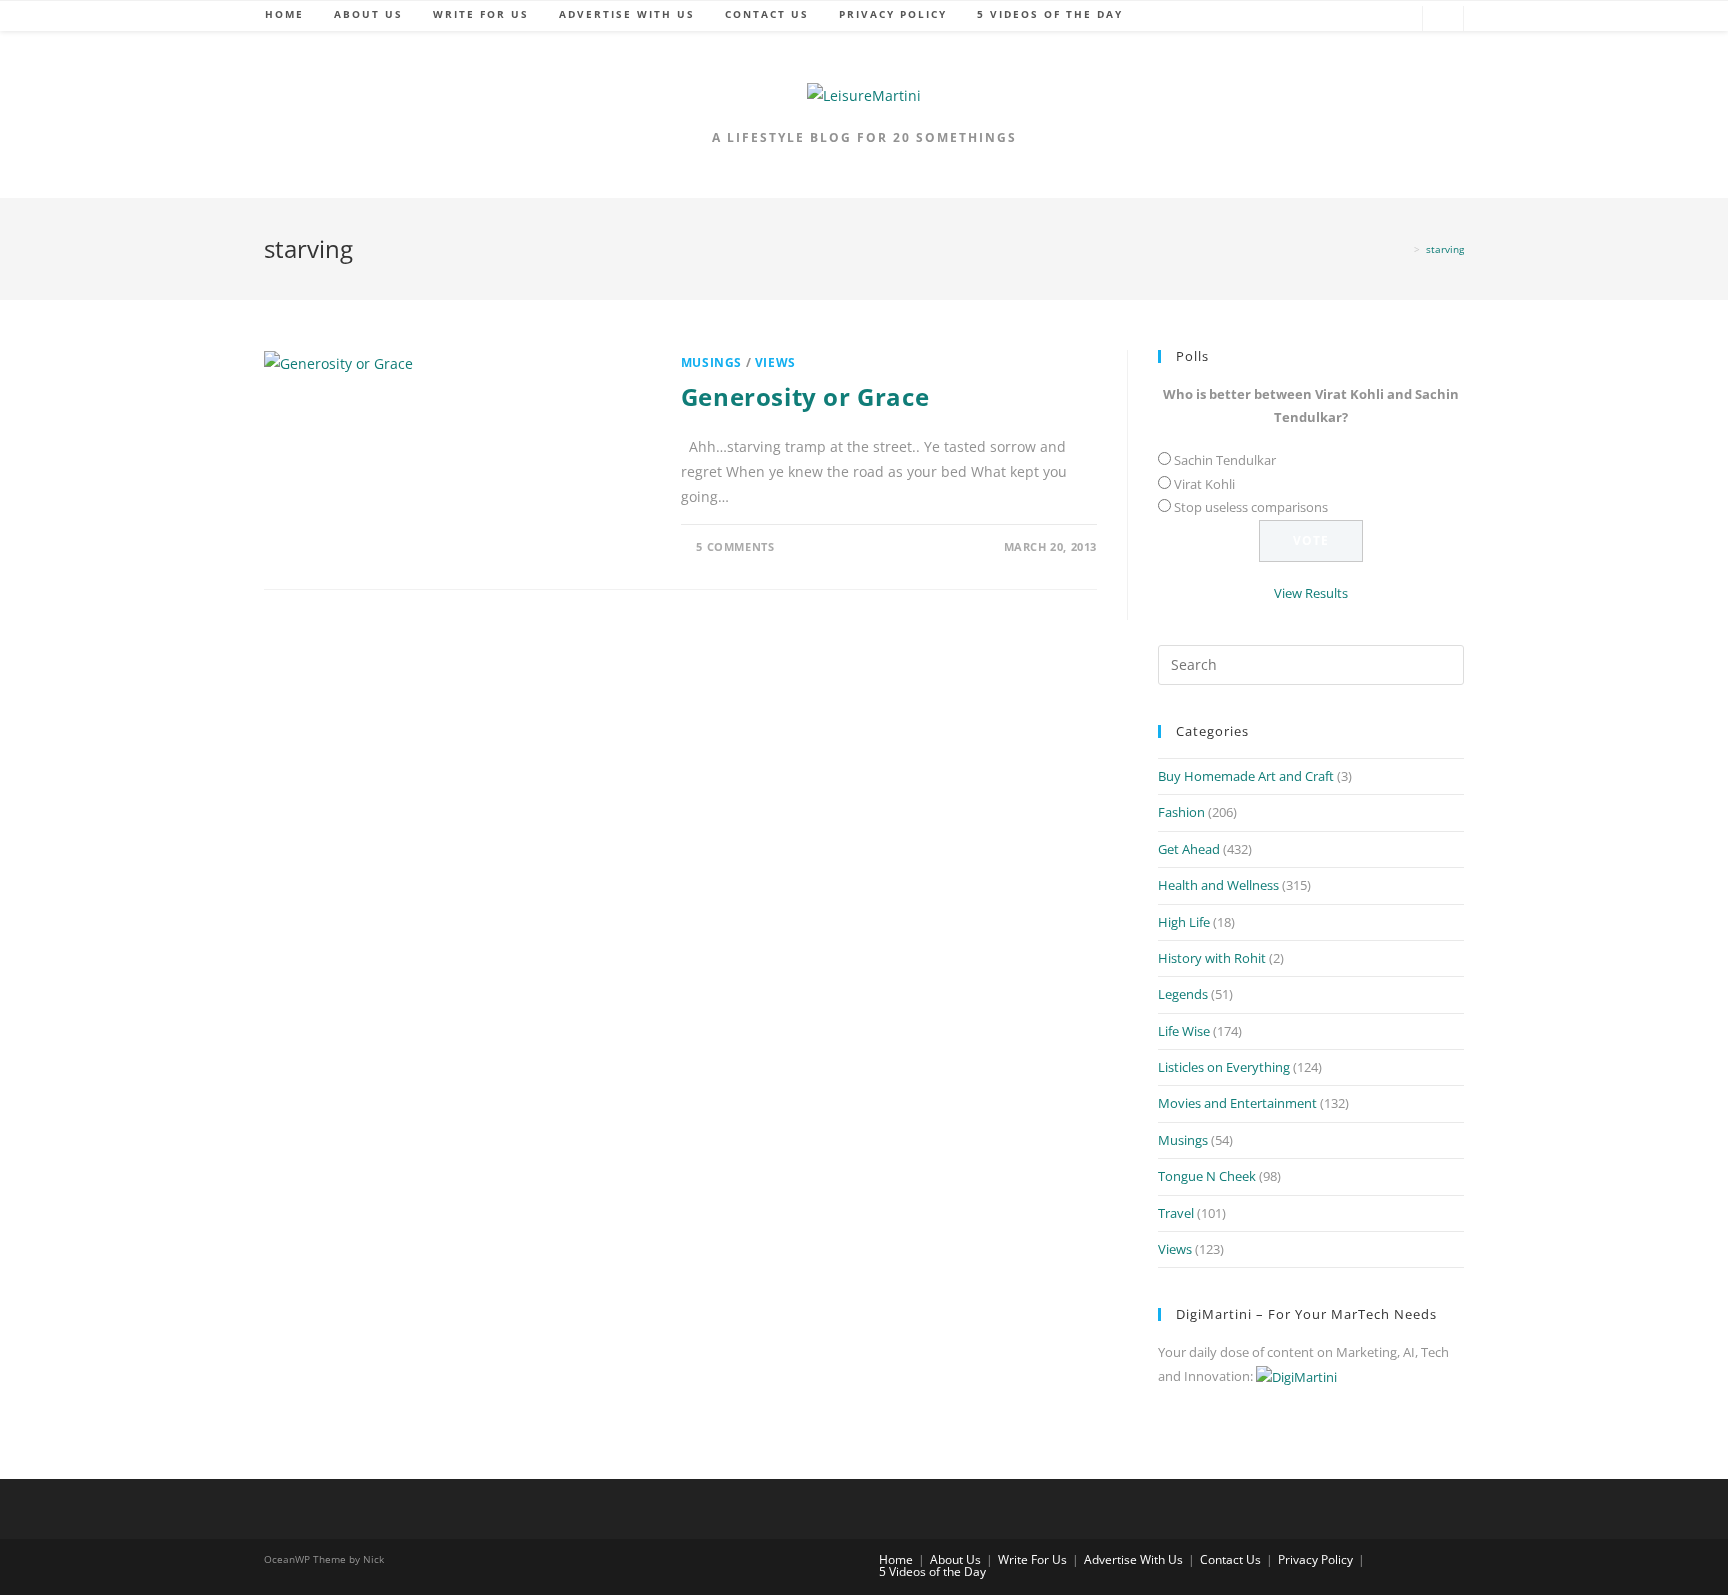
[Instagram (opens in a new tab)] (1397, 19)
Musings (711, 362)
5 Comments (735, 546)
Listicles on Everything (1224, 1067)
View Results (1311, 593)
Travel (1176, 1213)
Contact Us (1230, 1559)
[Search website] (1443, 20)
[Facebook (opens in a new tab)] (1307, 19)
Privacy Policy (1315, 1559)
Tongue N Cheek (1207, 1176)
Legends (1183, 994)
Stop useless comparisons (1251, 507)
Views (775, 362)
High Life (1184, 922)
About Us (955, 1559)
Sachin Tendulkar (1225, 460)
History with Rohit (1212, 958)
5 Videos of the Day (932, 1571)
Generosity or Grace (805, 396)
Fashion (1181, 812)
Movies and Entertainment (1237, 1103)
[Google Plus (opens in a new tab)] (1337, 19)
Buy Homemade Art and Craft (1246, 776)
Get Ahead (1189, 849)
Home (896, 1559)
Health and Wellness (1218, 885)
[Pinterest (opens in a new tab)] (1367, 19)
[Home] (1404, 249)
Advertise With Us (1133, 1559)
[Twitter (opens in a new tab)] (1277, 19)
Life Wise (1184, 1031)
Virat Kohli (1204, 484)
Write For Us (1032, 1559)
